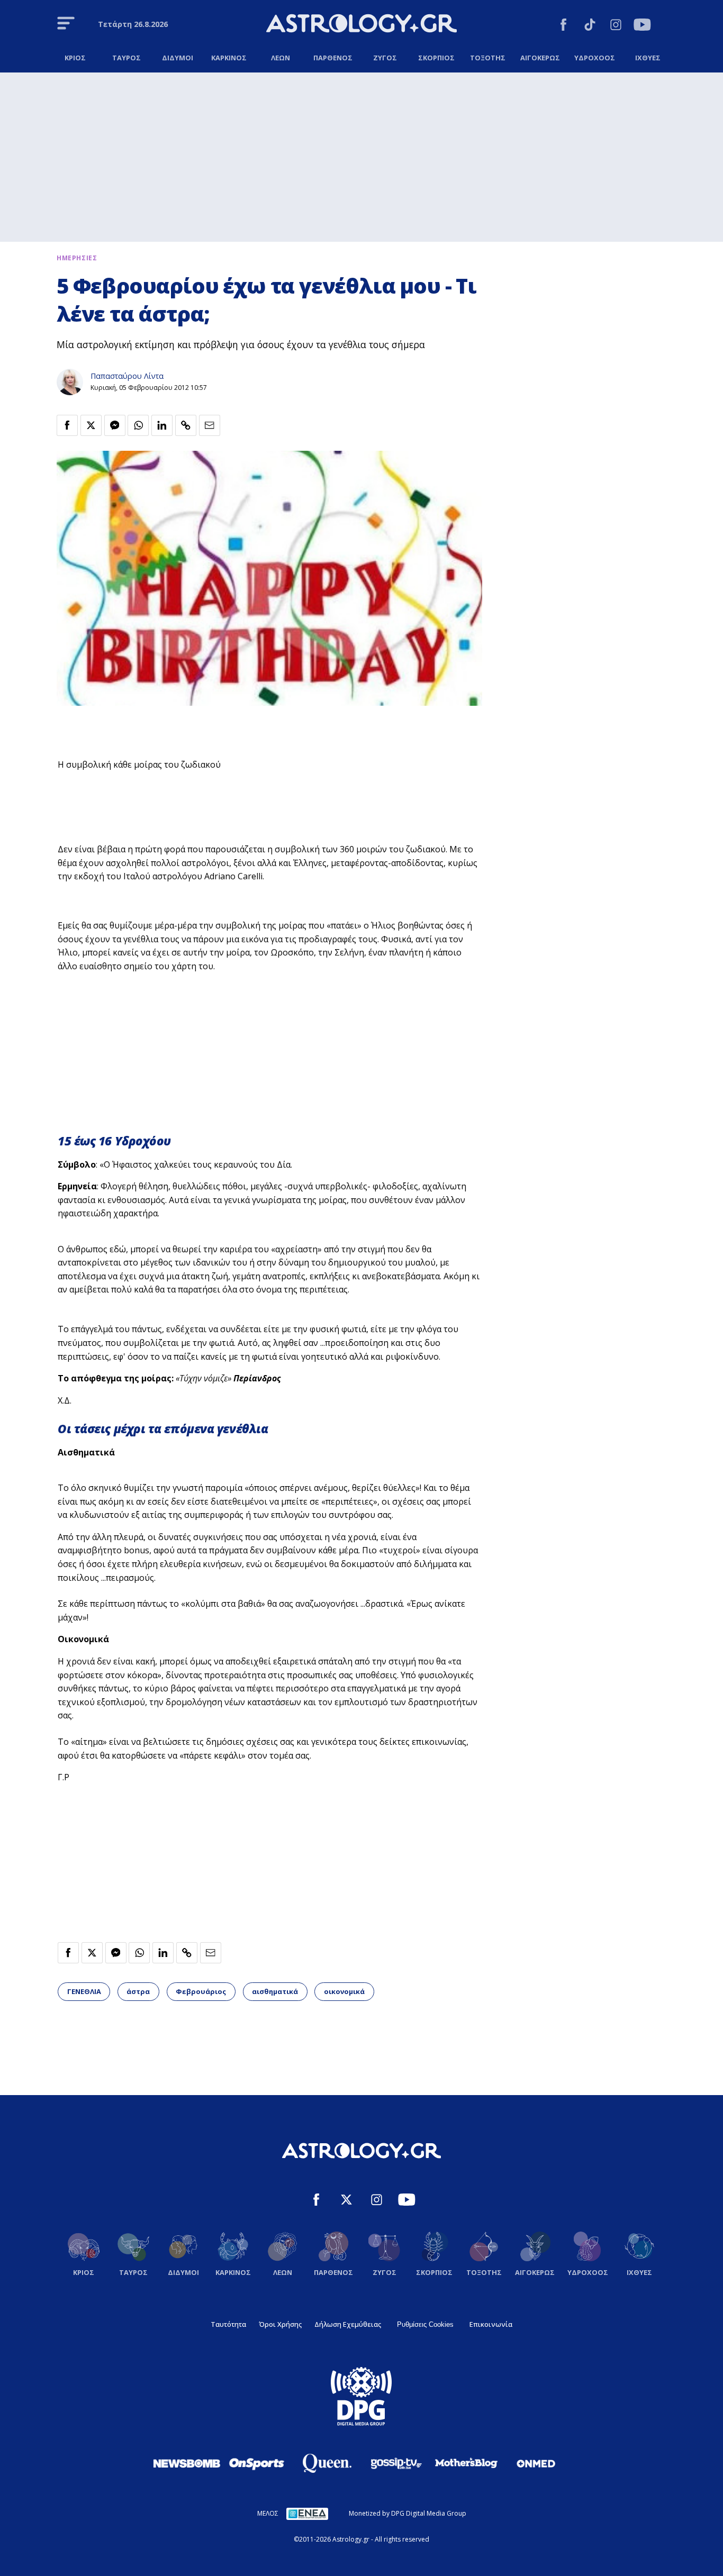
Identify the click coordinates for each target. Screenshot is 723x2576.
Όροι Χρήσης (280, 2324)
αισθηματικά (275, 1991)
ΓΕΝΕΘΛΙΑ (84, 1991)
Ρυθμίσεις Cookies (425, 2324)
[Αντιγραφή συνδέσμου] (186, 425)
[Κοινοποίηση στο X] (91, 425)
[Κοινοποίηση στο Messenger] (115, 425)
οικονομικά (344, 1991)
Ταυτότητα (228, 2324)
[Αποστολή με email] (210, 425)
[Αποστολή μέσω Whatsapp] (138, 425)
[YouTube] (642, 26)
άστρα (138, 1991)
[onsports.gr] (257, 2463)
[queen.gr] (327, 2463)
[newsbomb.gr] (187, 2463)
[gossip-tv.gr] (396, 2463)
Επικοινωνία (491, 2324)
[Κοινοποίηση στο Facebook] (67, 425)
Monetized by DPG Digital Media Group (408, 2513)
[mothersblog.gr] (466, 2463)
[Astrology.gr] (361, 25)
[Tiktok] (590, 26)
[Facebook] (563, 26)
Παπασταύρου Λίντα (127, 376)
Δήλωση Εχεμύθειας (348, 2324)
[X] (346, 2201)
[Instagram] (616, 26)
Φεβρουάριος (201, 1991)
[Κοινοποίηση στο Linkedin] (162, 425)
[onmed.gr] (536, 2463)
